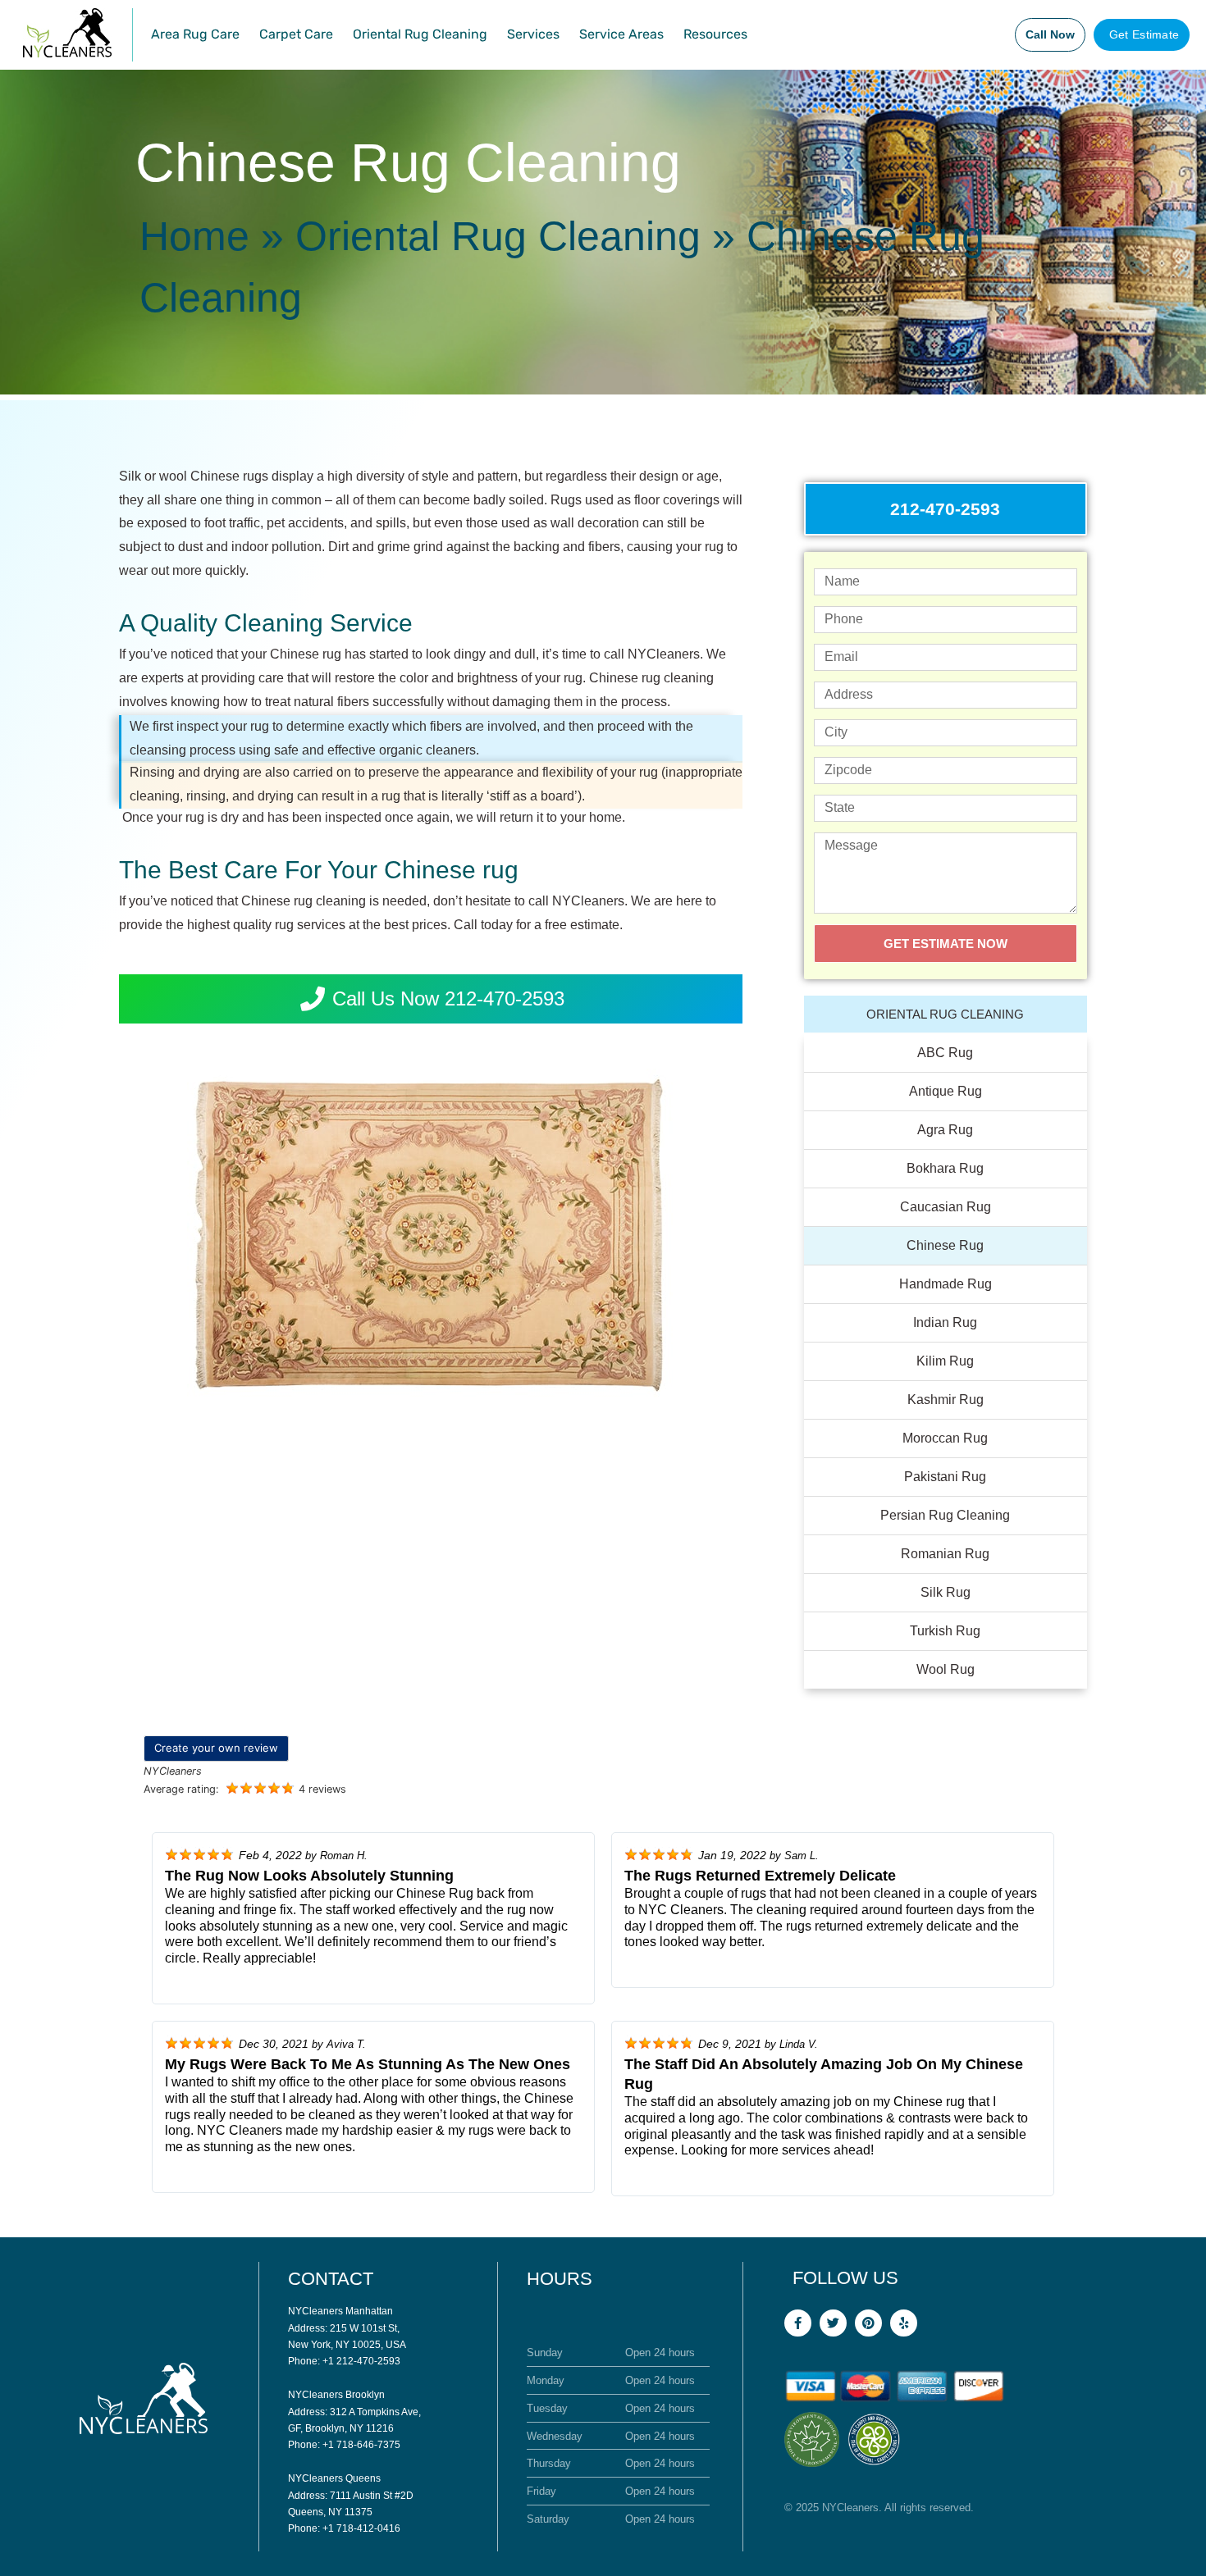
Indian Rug (945, 1322)
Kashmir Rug (946, 1400)
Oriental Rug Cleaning (420, 34)
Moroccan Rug (945, 1438)
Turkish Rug (945, 1631)
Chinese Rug (945, 1245)
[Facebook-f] (798, 2323)
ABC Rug (945, 1053)
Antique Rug (946, 1091)
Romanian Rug (945, 1554)
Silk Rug (946, 1592)
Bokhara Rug (945, 1168)
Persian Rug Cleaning (945, 1515)
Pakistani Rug (945, 1477)
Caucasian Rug (946, 1207)
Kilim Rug (945, 1361)
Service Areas (621, 34)
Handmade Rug (946, 1284)
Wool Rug (946, 1669)
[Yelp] (904, 2323)
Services (533, 34)
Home (194, 236)
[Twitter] (833, 2323)
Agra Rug (945, 1130)
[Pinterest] (868, 2323)
